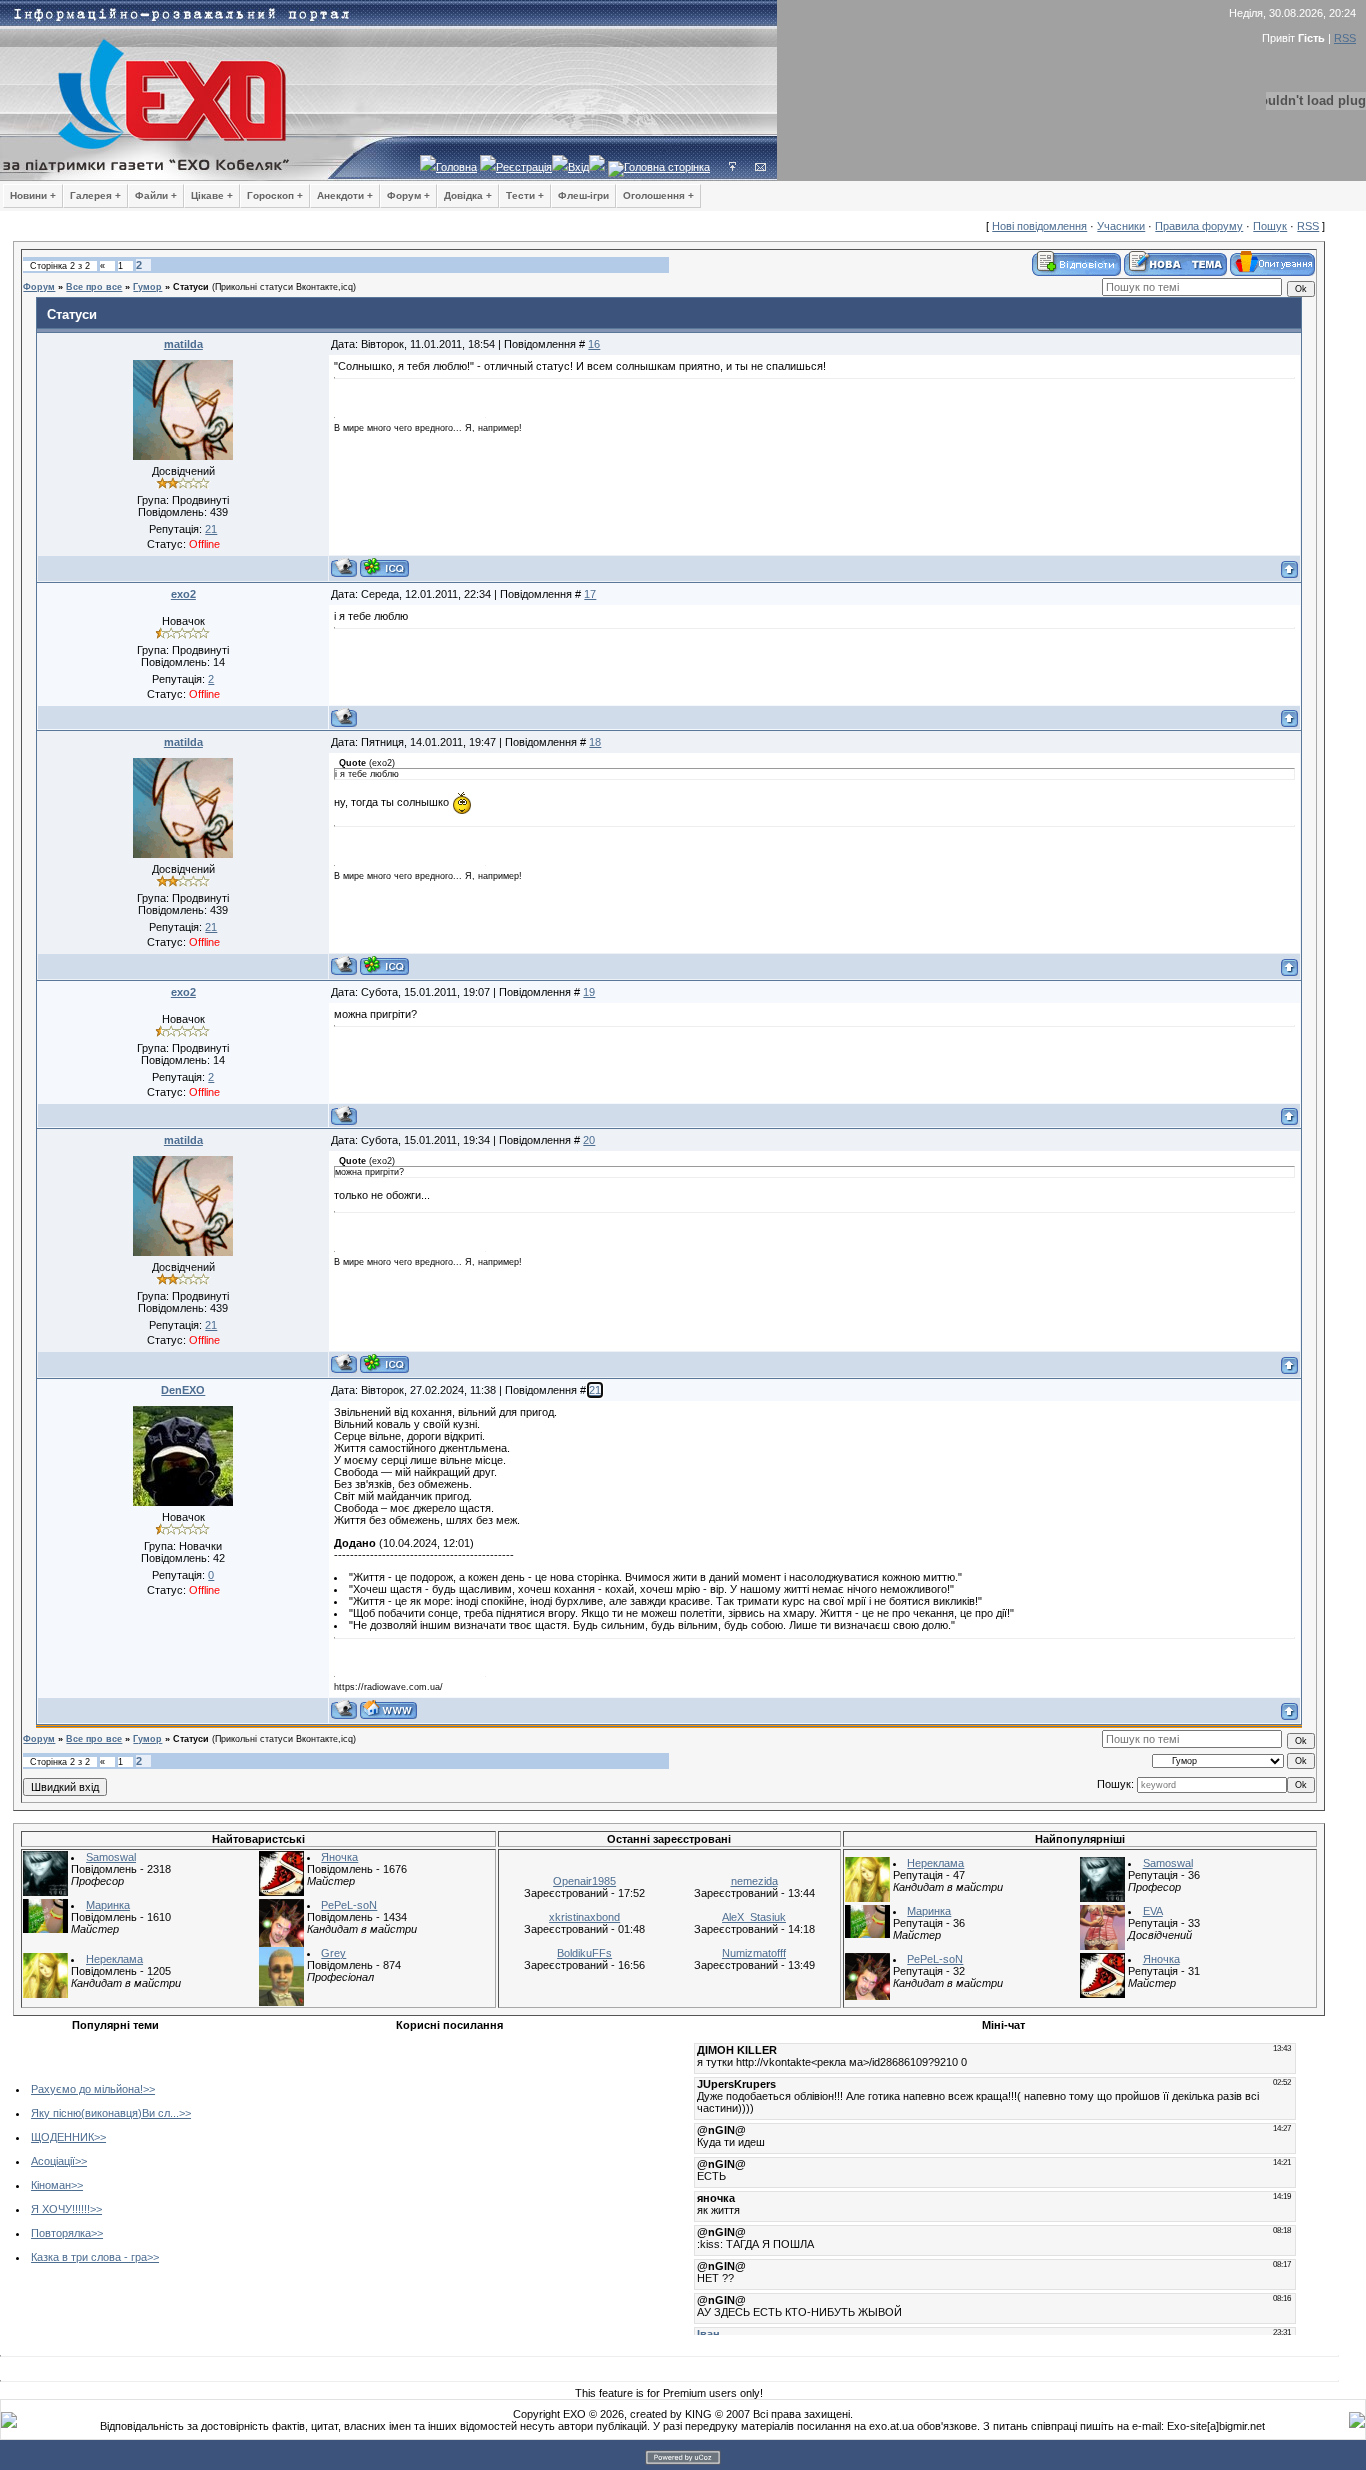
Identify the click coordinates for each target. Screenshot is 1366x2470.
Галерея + (95, 195)
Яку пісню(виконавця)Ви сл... (105, 2113)
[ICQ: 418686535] (384, 567)
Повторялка (61, 2233)
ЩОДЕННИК (62, 2137)
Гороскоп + (275, 195)
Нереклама (114, 1959)
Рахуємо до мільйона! (87, 2089)
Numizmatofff (754, 1953)
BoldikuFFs (584, 1953)
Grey (333, 1953)
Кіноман (51, 2185)
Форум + (408, 195)
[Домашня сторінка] (388, 1709)
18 (595, 742)
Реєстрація (524, 167)
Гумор (147, 287)
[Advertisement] (386, 2179)
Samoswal (111, 1857)
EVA (1153, 1911)
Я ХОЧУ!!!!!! (60, 2209)
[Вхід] (732, 167)
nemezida (754, 1881)
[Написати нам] (760, 167)
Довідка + (468, 195)
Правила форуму (1199, 226)
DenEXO (183, 1390)
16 (594, 344)
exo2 (183, 594)
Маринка (108, 1905)
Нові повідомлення (1039, 226)
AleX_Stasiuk (754, 1917)
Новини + (33, 195)
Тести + (525, 195)
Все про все (94, 287)
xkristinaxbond (584, 1917)
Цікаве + (212, 195)
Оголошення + (658, 195)
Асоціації (53, 2161)
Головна (456, 167)
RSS (1345, 38)
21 (595, 1390)
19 (589, 992)
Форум (39, 287)
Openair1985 (584, 1881)
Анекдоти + (345, 195)
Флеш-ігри (583, 195)
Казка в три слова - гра (89, 2257)
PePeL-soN (349, 1905)
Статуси (191, 287)
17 (590, 594)
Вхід (578, 167)
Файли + (156, 195)
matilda (183, 344)
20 (589, 1140)
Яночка (339, 1857)
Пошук (1270, 226)
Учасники (1121, 226)
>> (149, 2089)
